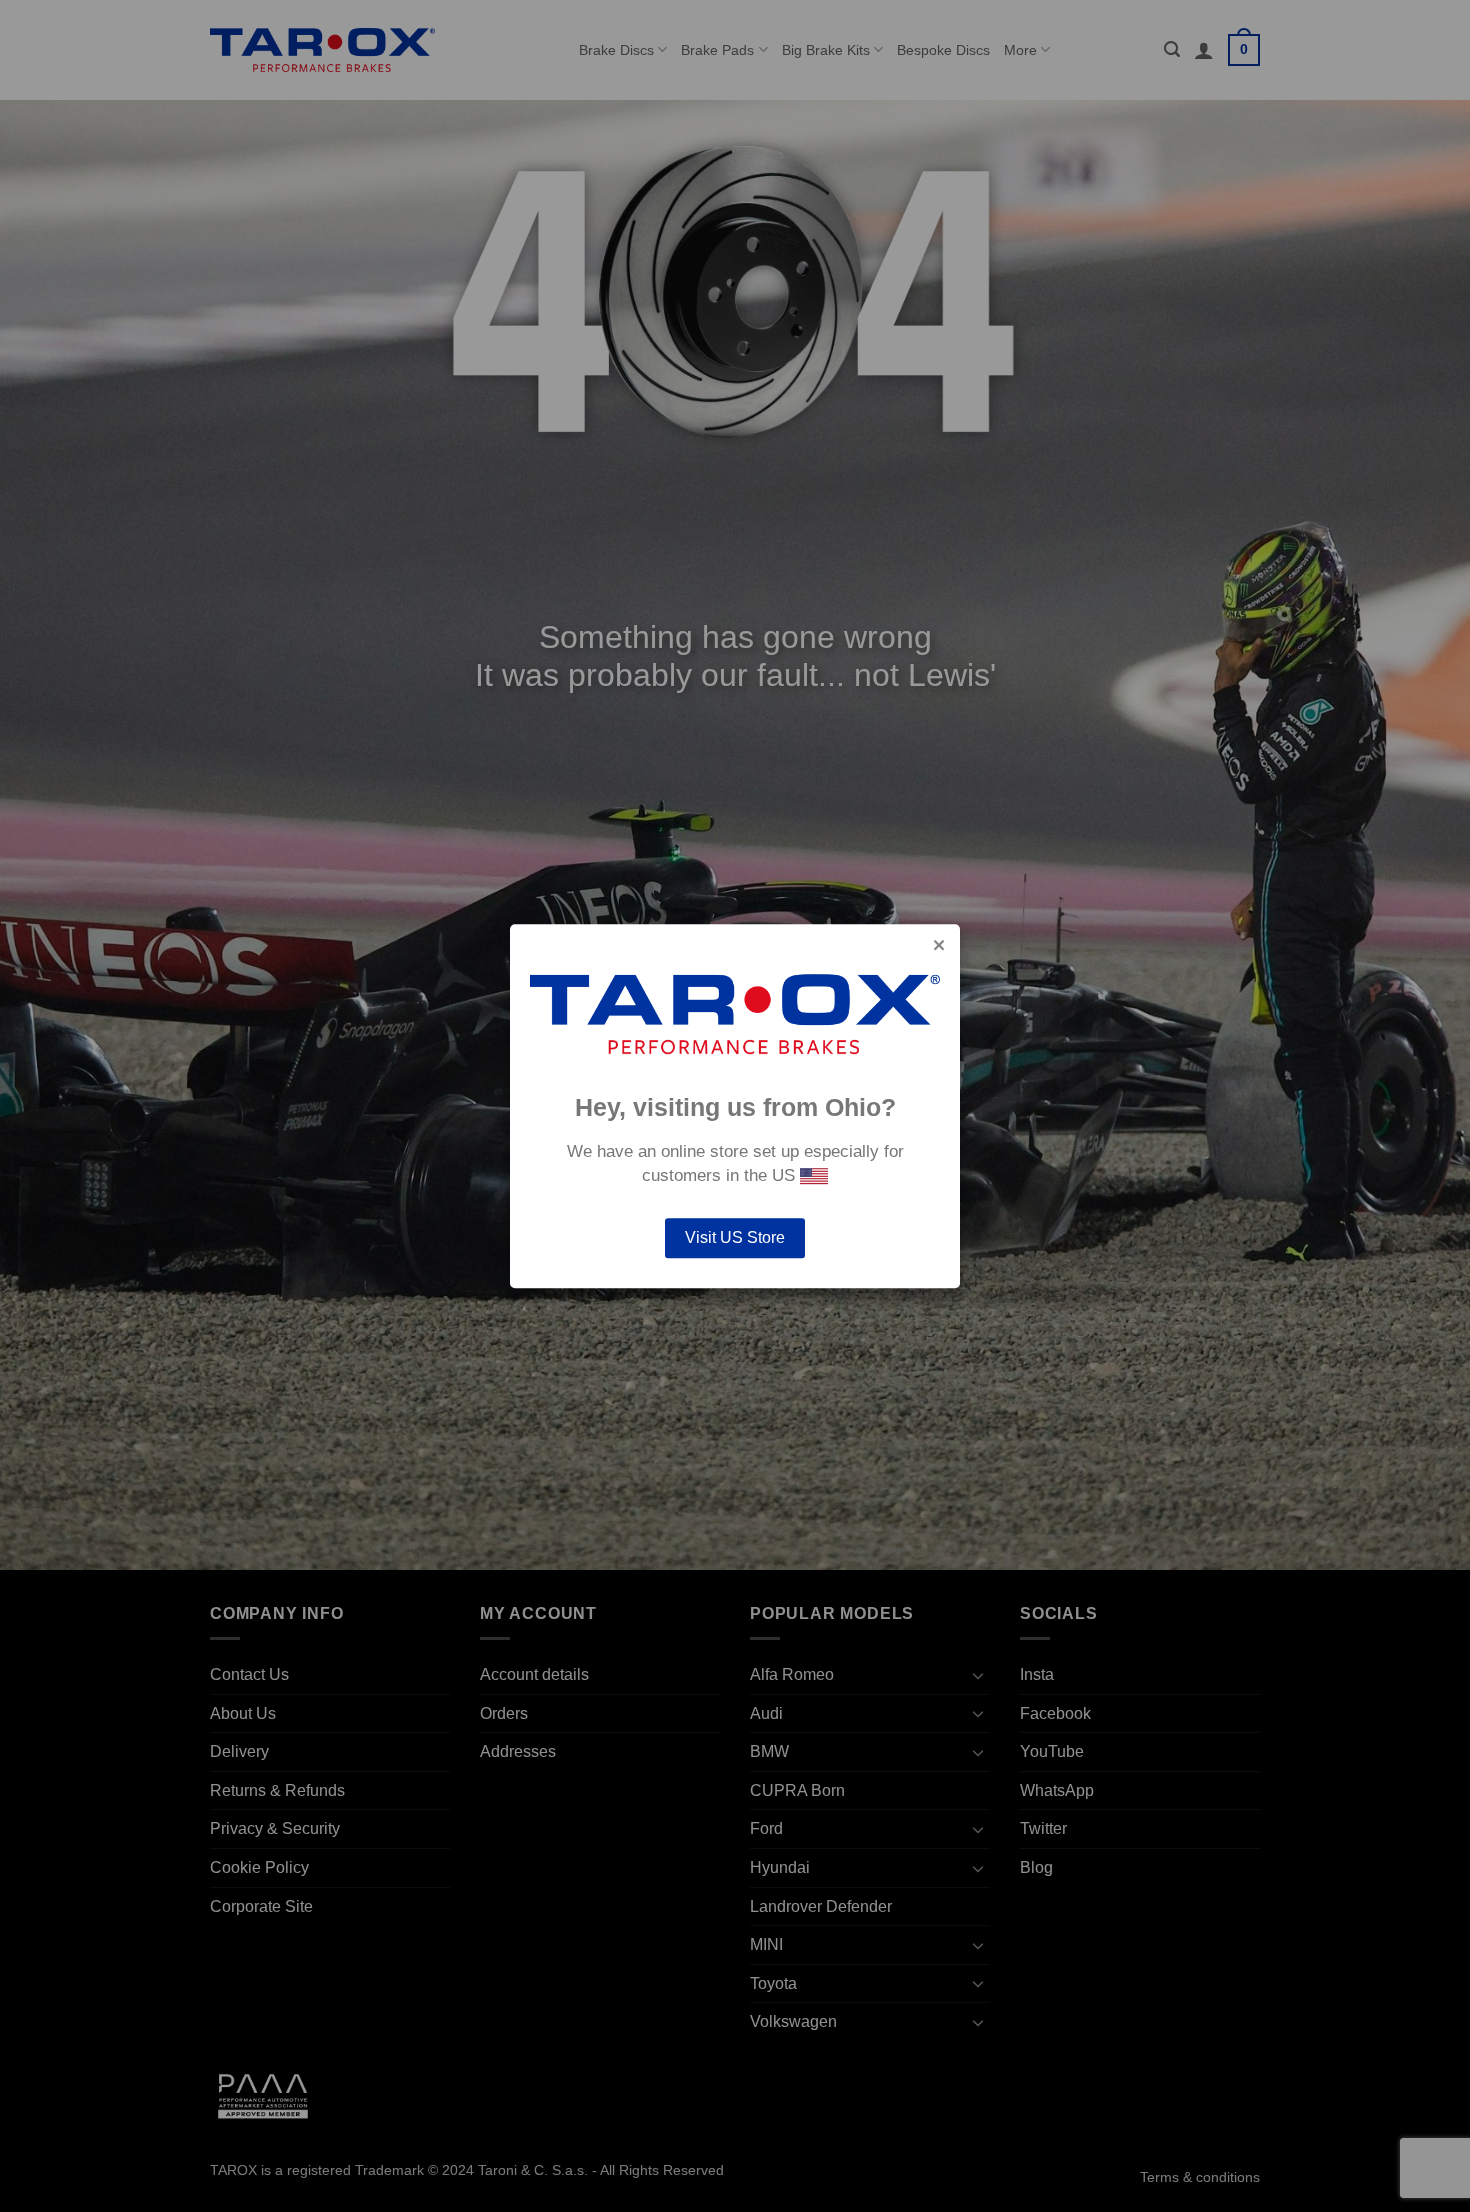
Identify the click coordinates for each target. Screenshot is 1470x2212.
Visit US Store (735, 1237)
